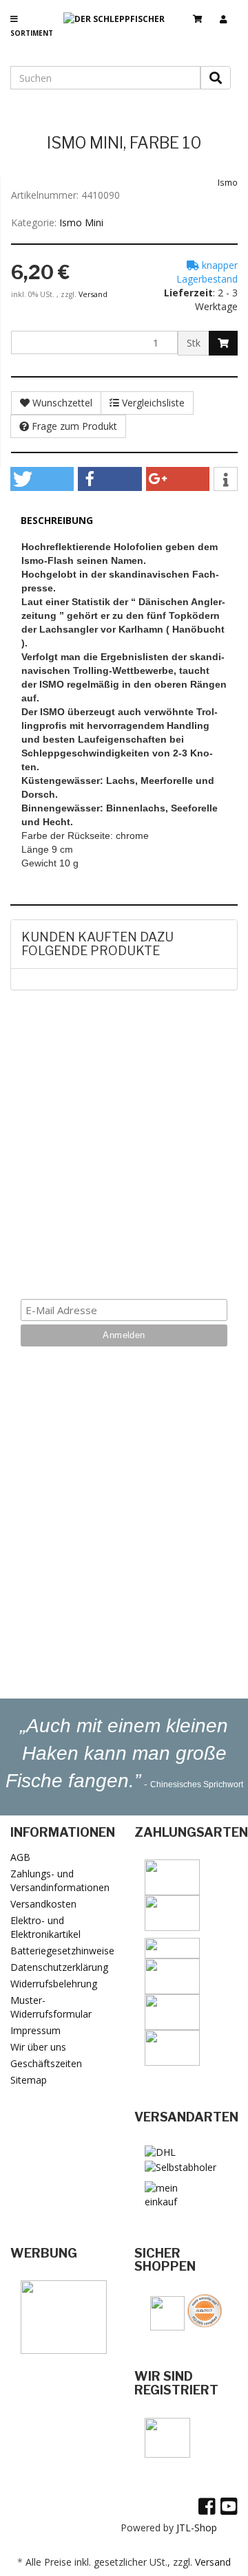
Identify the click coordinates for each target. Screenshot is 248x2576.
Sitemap (29, 2080)
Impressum (35, 2030)
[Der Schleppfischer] (119, 30)
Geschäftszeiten (46, 2063)
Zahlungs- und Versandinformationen (60, 1880)
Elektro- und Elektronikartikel (45, 1927)
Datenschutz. (124, 1257)
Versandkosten (43, 1904)
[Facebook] (207, 2506)
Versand (93, 294)
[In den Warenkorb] (223, 343)
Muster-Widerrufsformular (51, 2007)
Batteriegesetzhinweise (62, 1951)
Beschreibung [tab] (57, 520)
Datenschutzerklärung (59, 1967)
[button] (42, 479)
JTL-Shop (197, 2528)
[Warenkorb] (203, 13)
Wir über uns (38, 2047)
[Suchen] (216, 78)
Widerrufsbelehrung (54, 1984)
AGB (20, 1857)
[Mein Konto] (229, 13)
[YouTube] (229, 2506)
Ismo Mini (81, 222)
